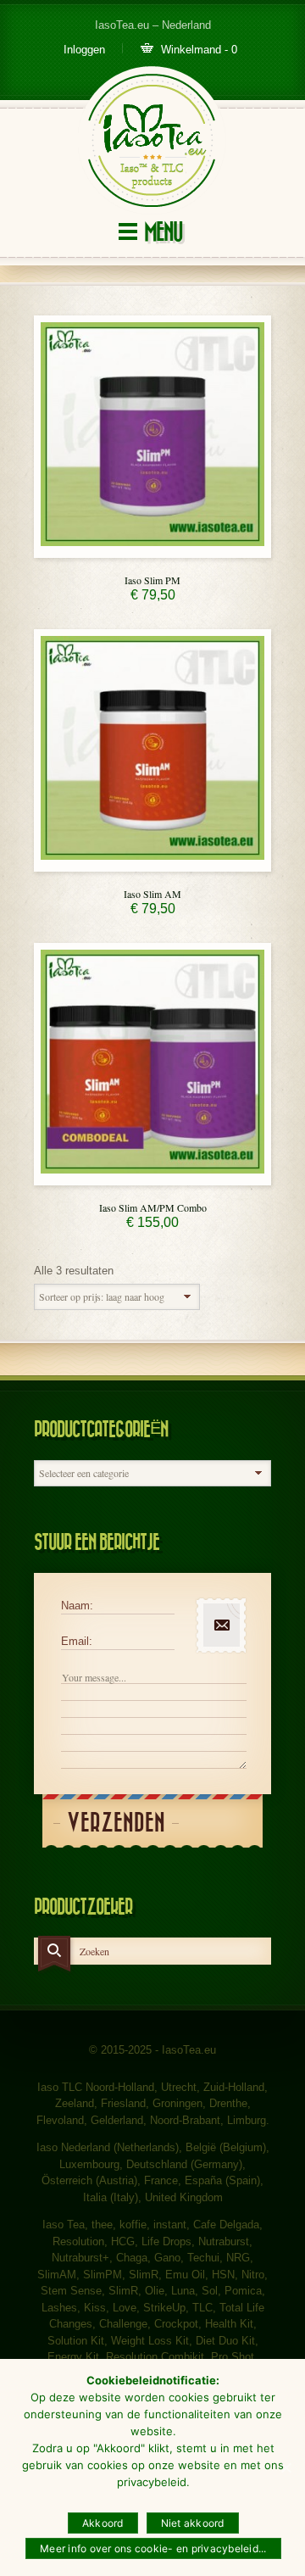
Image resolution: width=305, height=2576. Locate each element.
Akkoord (103, 2523)
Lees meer (152, 553)
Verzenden (116, 1823)
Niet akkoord (193, 2523)
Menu (163, 233)
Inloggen (84, 50)
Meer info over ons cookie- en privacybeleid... (153, 2548)
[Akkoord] (286, 2467)
